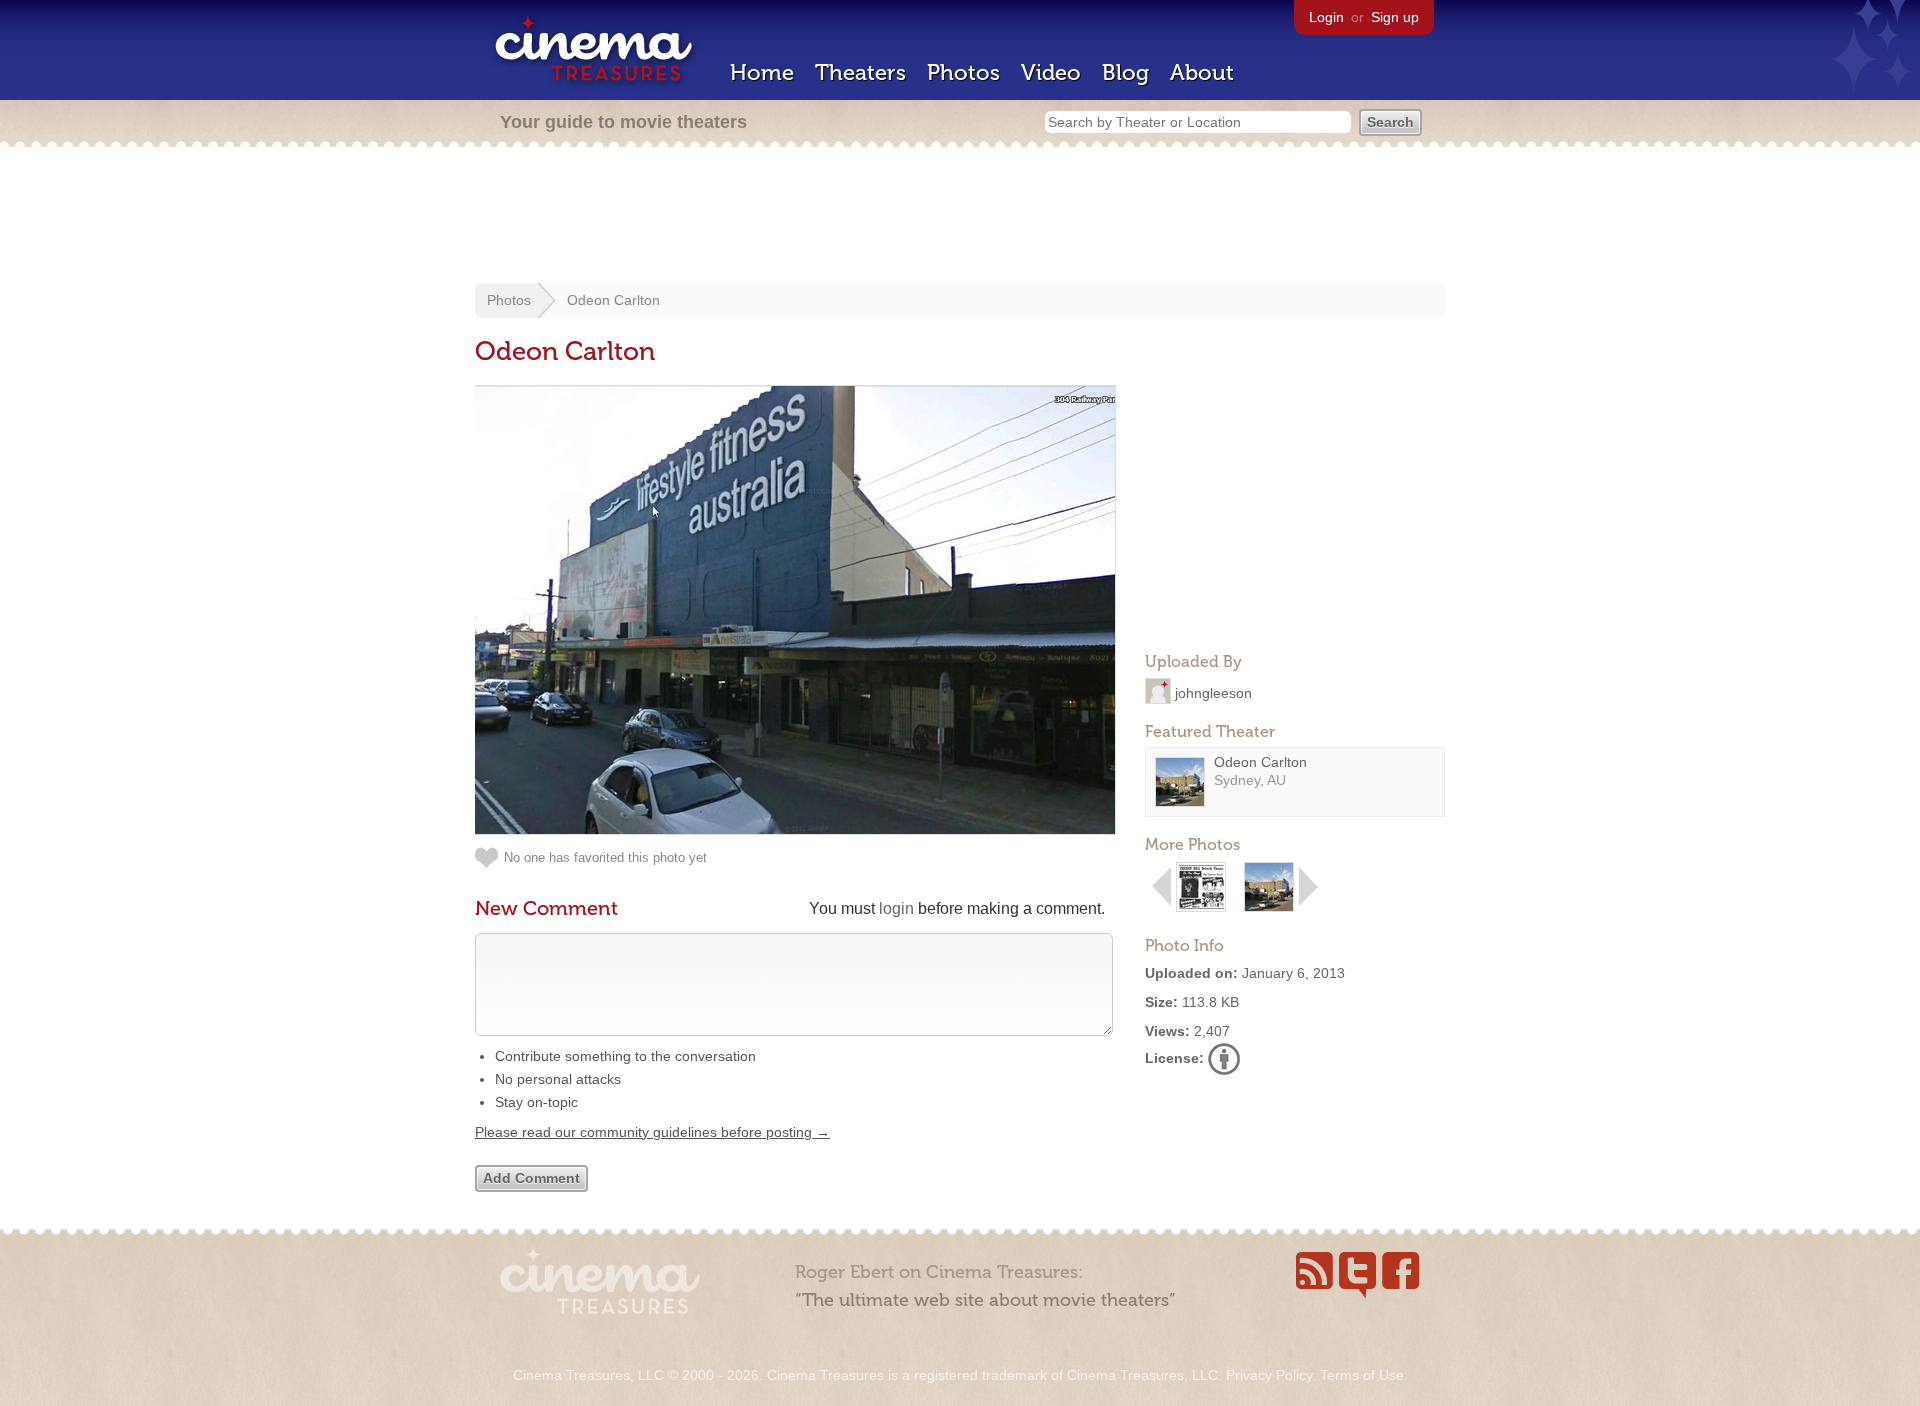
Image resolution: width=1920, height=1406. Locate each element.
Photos (963, 72)
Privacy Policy (1269, 1375)
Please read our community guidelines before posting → (652, 1132)
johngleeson (1213, 692)
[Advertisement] (960, 217)
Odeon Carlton (613, 300)
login (896, 908)
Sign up (1395, 17)
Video (1051, 72)
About (1202, 72)
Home (762, 72)
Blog (1125, 72)
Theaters (860, 72)
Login (1326, 17)
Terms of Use (1362, 1375)
